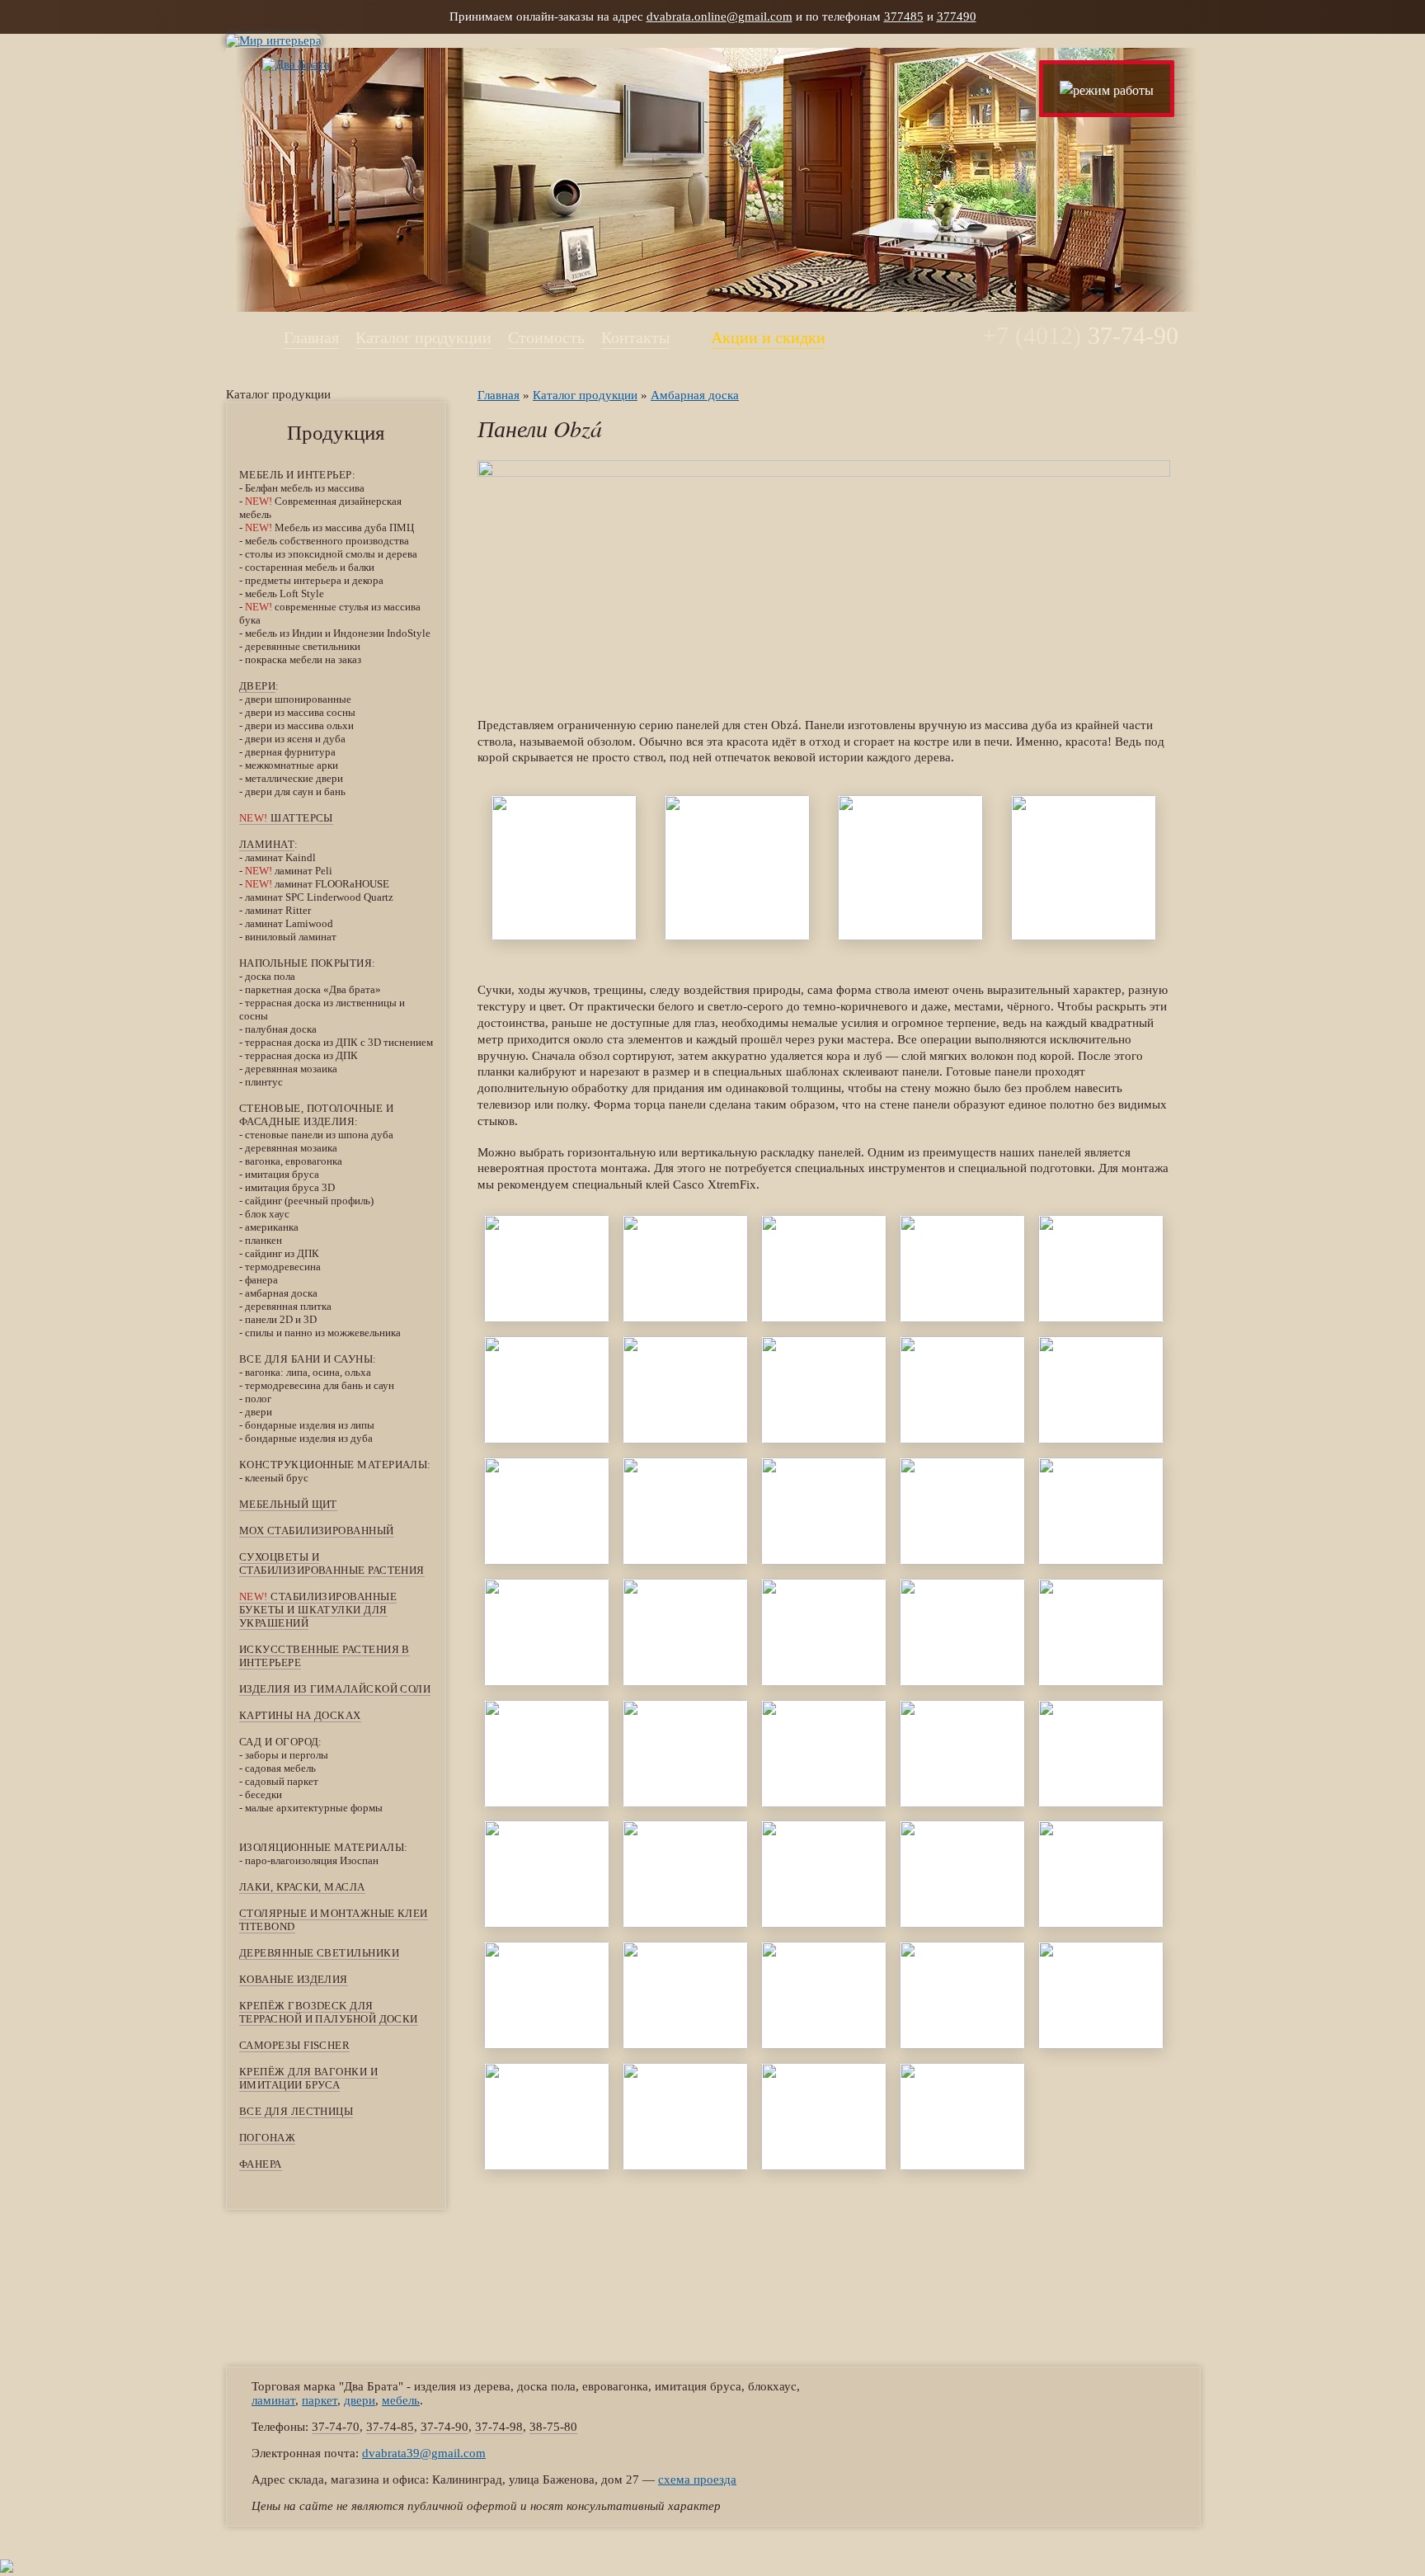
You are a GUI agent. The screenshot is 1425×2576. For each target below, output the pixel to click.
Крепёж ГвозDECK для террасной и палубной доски (329, 2012)
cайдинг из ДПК (282, 1253)
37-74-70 (336, 2427)
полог (258, 1399)
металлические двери (294, 778)
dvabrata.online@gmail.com (720, 16)
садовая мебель (280, 1768)
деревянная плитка (288, 1306)
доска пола (270, 976)
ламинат (267, 844)
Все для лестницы (296, 2111)
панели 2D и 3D (281, 1319)
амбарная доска (281, 1293)
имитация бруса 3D (290, 1187)
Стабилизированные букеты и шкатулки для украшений (318, 1610)
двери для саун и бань (295, 791)
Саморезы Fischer (294, 2045)
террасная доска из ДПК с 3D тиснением (339, 1042)
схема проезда (697, 2479)
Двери (257, 686)
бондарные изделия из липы (310, 1425)
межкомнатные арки (292, 765)
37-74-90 (444, 2427)
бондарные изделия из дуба (309, 1438)
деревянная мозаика (291, 1069)
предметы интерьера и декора (314, 580)
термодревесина (283, 1267)
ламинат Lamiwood (289, 923)
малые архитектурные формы (314, 1808)
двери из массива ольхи (299, 725)
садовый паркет (282, 1781)
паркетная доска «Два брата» (313, 989)
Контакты (635, 337)
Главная (311, 337)
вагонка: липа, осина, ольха (308, 1372)
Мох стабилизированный (317, 1531)
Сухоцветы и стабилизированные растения (332, 1563)
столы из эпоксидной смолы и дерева (331, 554)
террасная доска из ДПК (301, 1055)
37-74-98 (499, 2427)
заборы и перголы (287, 1755)
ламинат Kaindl (280, 857)
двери (259, 1412)
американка (272, 1227)
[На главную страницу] (278, 64)
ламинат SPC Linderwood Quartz (319, 897)
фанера (261, 1280)
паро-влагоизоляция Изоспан (312, 1860)
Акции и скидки (768, 337)
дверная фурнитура (290, 752)
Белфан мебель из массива (305, 488)
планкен (263, 1240)
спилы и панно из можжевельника (323, 1333)
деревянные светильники (303, 646)
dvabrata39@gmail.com (424, 2453)
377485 (904, 16)
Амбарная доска (695, 395)
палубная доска (281, 1029)
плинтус (264, 1082)
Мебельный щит (288, 1504)
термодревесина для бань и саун (320, 1385)
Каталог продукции (423, 337)
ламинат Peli (289, 871)
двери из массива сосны (300, 712)
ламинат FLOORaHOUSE (317, 884)
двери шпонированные (298, 699)
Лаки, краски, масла (302, 1887)
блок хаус (267, 1214)
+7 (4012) (1080, 335)
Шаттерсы (286, 818)
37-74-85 (390, 2427)
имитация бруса (282, 1174)
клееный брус (277, 1478)
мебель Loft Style (285, 593)
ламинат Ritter (278, 910)
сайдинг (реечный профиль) (309, 1201)
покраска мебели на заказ (303, 659)
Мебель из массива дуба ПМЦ (329, 527)
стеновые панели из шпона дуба (319, 1135)
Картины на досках (300, 1715)
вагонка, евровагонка (294, 1161)
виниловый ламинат (291, 937)
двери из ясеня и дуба (295, 739)
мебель (401, 2400)
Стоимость (546, 337)
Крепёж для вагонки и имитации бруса (308, 2078)
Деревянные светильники (319, 1953)
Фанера (261, 2164)
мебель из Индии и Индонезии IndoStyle (338, 633)
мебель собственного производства (327, 541)
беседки (263, 1794)
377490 (957, 16)
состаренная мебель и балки (310, 567)
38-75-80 (553, 2427)
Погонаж (267, 2138)
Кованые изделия (294, 1979)
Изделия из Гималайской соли (335, 1689)
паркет (320, 2400)
